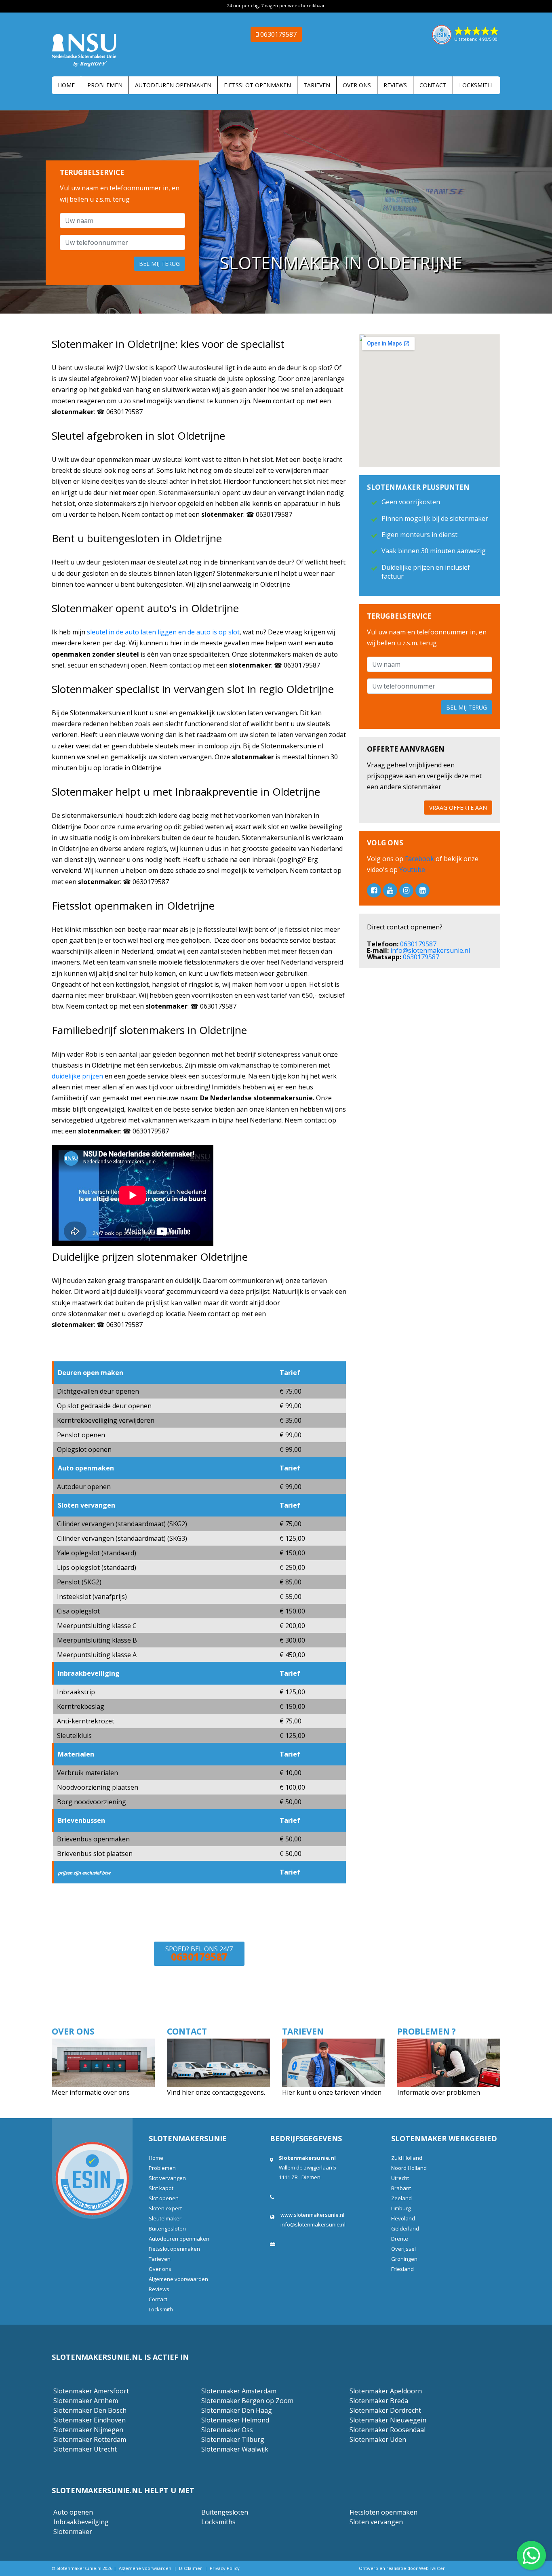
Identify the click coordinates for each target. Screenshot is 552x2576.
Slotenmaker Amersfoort (91, 2391)
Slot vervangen (167, 2178)
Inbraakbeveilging (81, 2522)
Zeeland (401, 2198)
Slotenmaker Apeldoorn (386, 2391)
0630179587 (418, 944)
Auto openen (73, 2512)
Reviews (395, 85)
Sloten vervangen (376, 2522)
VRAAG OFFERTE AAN (458, 808)
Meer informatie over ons (92, 2092)
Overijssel (403, 2249)
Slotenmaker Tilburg (233, 2439)
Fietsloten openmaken (383, 2512)
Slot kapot (161, 2188)
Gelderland (405, 2228)
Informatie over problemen (439, 2092)
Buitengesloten (167, 2228)
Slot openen (164, 2198)
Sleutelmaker (165, 2218)
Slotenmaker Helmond (235, 2420)
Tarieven (317, 85)
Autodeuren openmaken (173, 85)
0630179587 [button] (278, 34)
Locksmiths (218, 2522)
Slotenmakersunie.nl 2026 (84, 2568)
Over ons (357, 85)
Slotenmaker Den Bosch (90, 2410)
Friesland (402, 2269)
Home (66, 85)
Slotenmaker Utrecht (85, 2449)
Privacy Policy (225, 2568)
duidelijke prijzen (77, 1076)
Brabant (401, 2188)
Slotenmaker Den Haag (237, 2410)
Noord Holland (409, 2168)
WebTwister (432, 2568)
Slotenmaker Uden (378, 2439)
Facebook (420, 859)
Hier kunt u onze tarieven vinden (332, 2092)
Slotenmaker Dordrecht (385, 2410)
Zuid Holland (407, 2158)
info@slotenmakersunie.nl (430, 950)
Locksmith (475, 85)
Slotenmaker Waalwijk (235, 2449)
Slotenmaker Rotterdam (90, 2439)
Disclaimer (191, 2568)
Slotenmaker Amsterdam (239, 2391)
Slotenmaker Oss (227, 2430)
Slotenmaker (73, 2532)
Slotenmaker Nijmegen (88, 2430)
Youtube (411, 870)
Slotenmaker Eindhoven (90, 2420)
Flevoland (403, 2218)
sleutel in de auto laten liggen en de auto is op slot (163, 632)
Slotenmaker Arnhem (86, 2401)
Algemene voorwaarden (178, 2279)
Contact (433, 85)
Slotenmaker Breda (379, 2401)
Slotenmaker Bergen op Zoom (247, 2401)
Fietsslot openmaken (257, 85)
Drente (400, 2239)
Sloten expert (165, 2208)
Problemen (105, 85)
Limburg (401, 2208)
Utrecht (400, 2178)
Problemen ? (427, 2031)
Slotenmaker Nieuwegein (388, 2420)
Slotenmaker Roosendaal (388, 2430)
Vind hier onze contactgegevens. (216, 2092)
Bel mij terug (159, 264)
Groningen (404, 2259)
